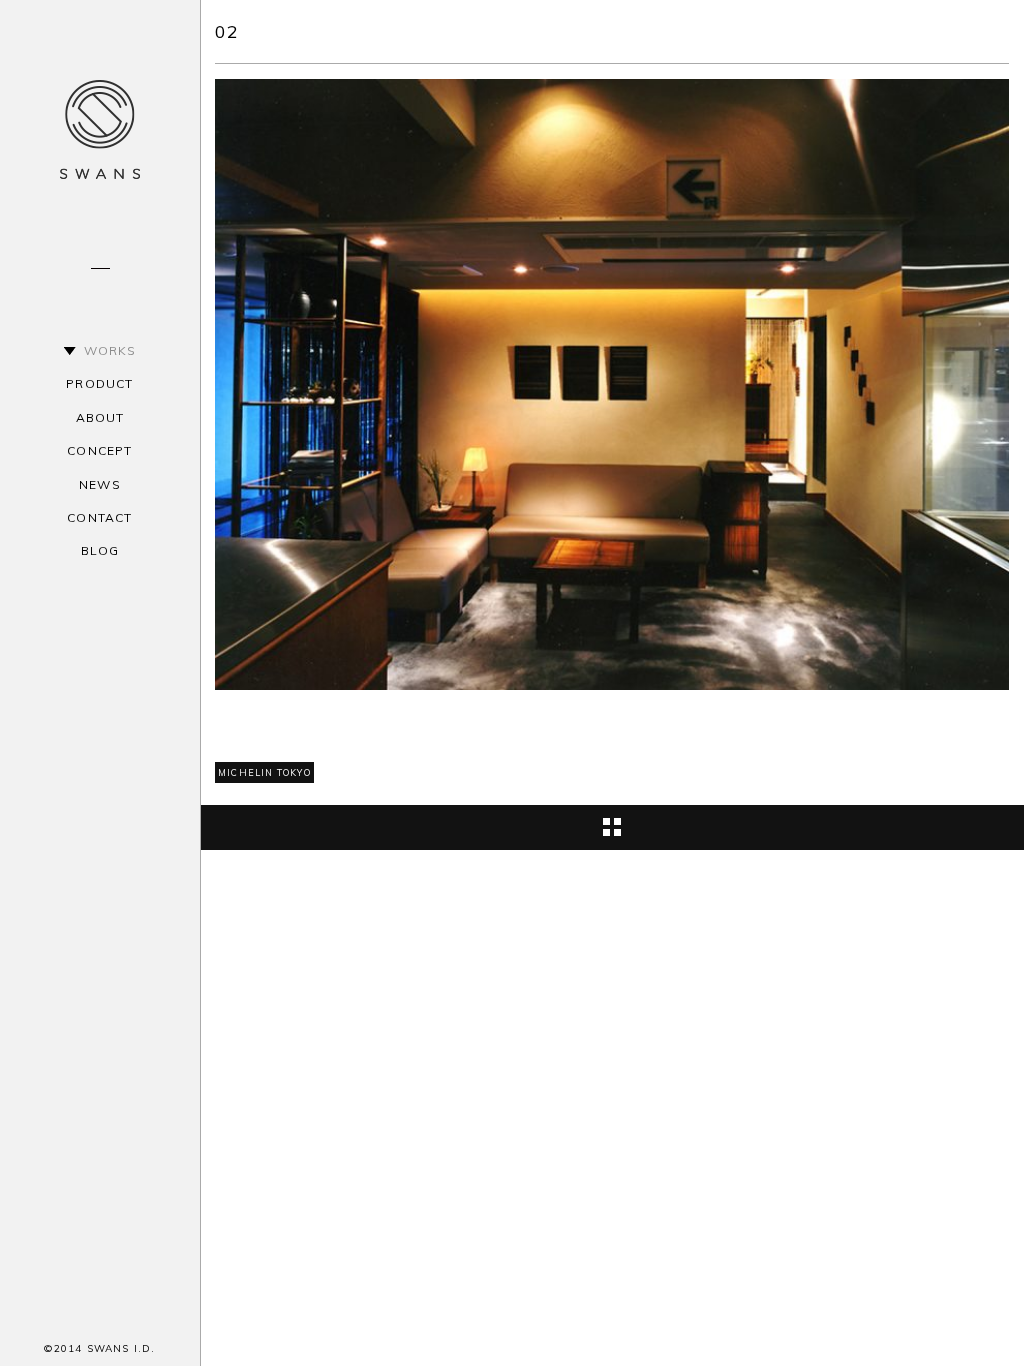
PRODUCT (99, 383)
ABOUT (100, 417)
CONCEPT (99, 450)
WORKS (110, 350)
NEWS (100, 484)
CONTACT (99, 517)
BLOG (100, 550)
